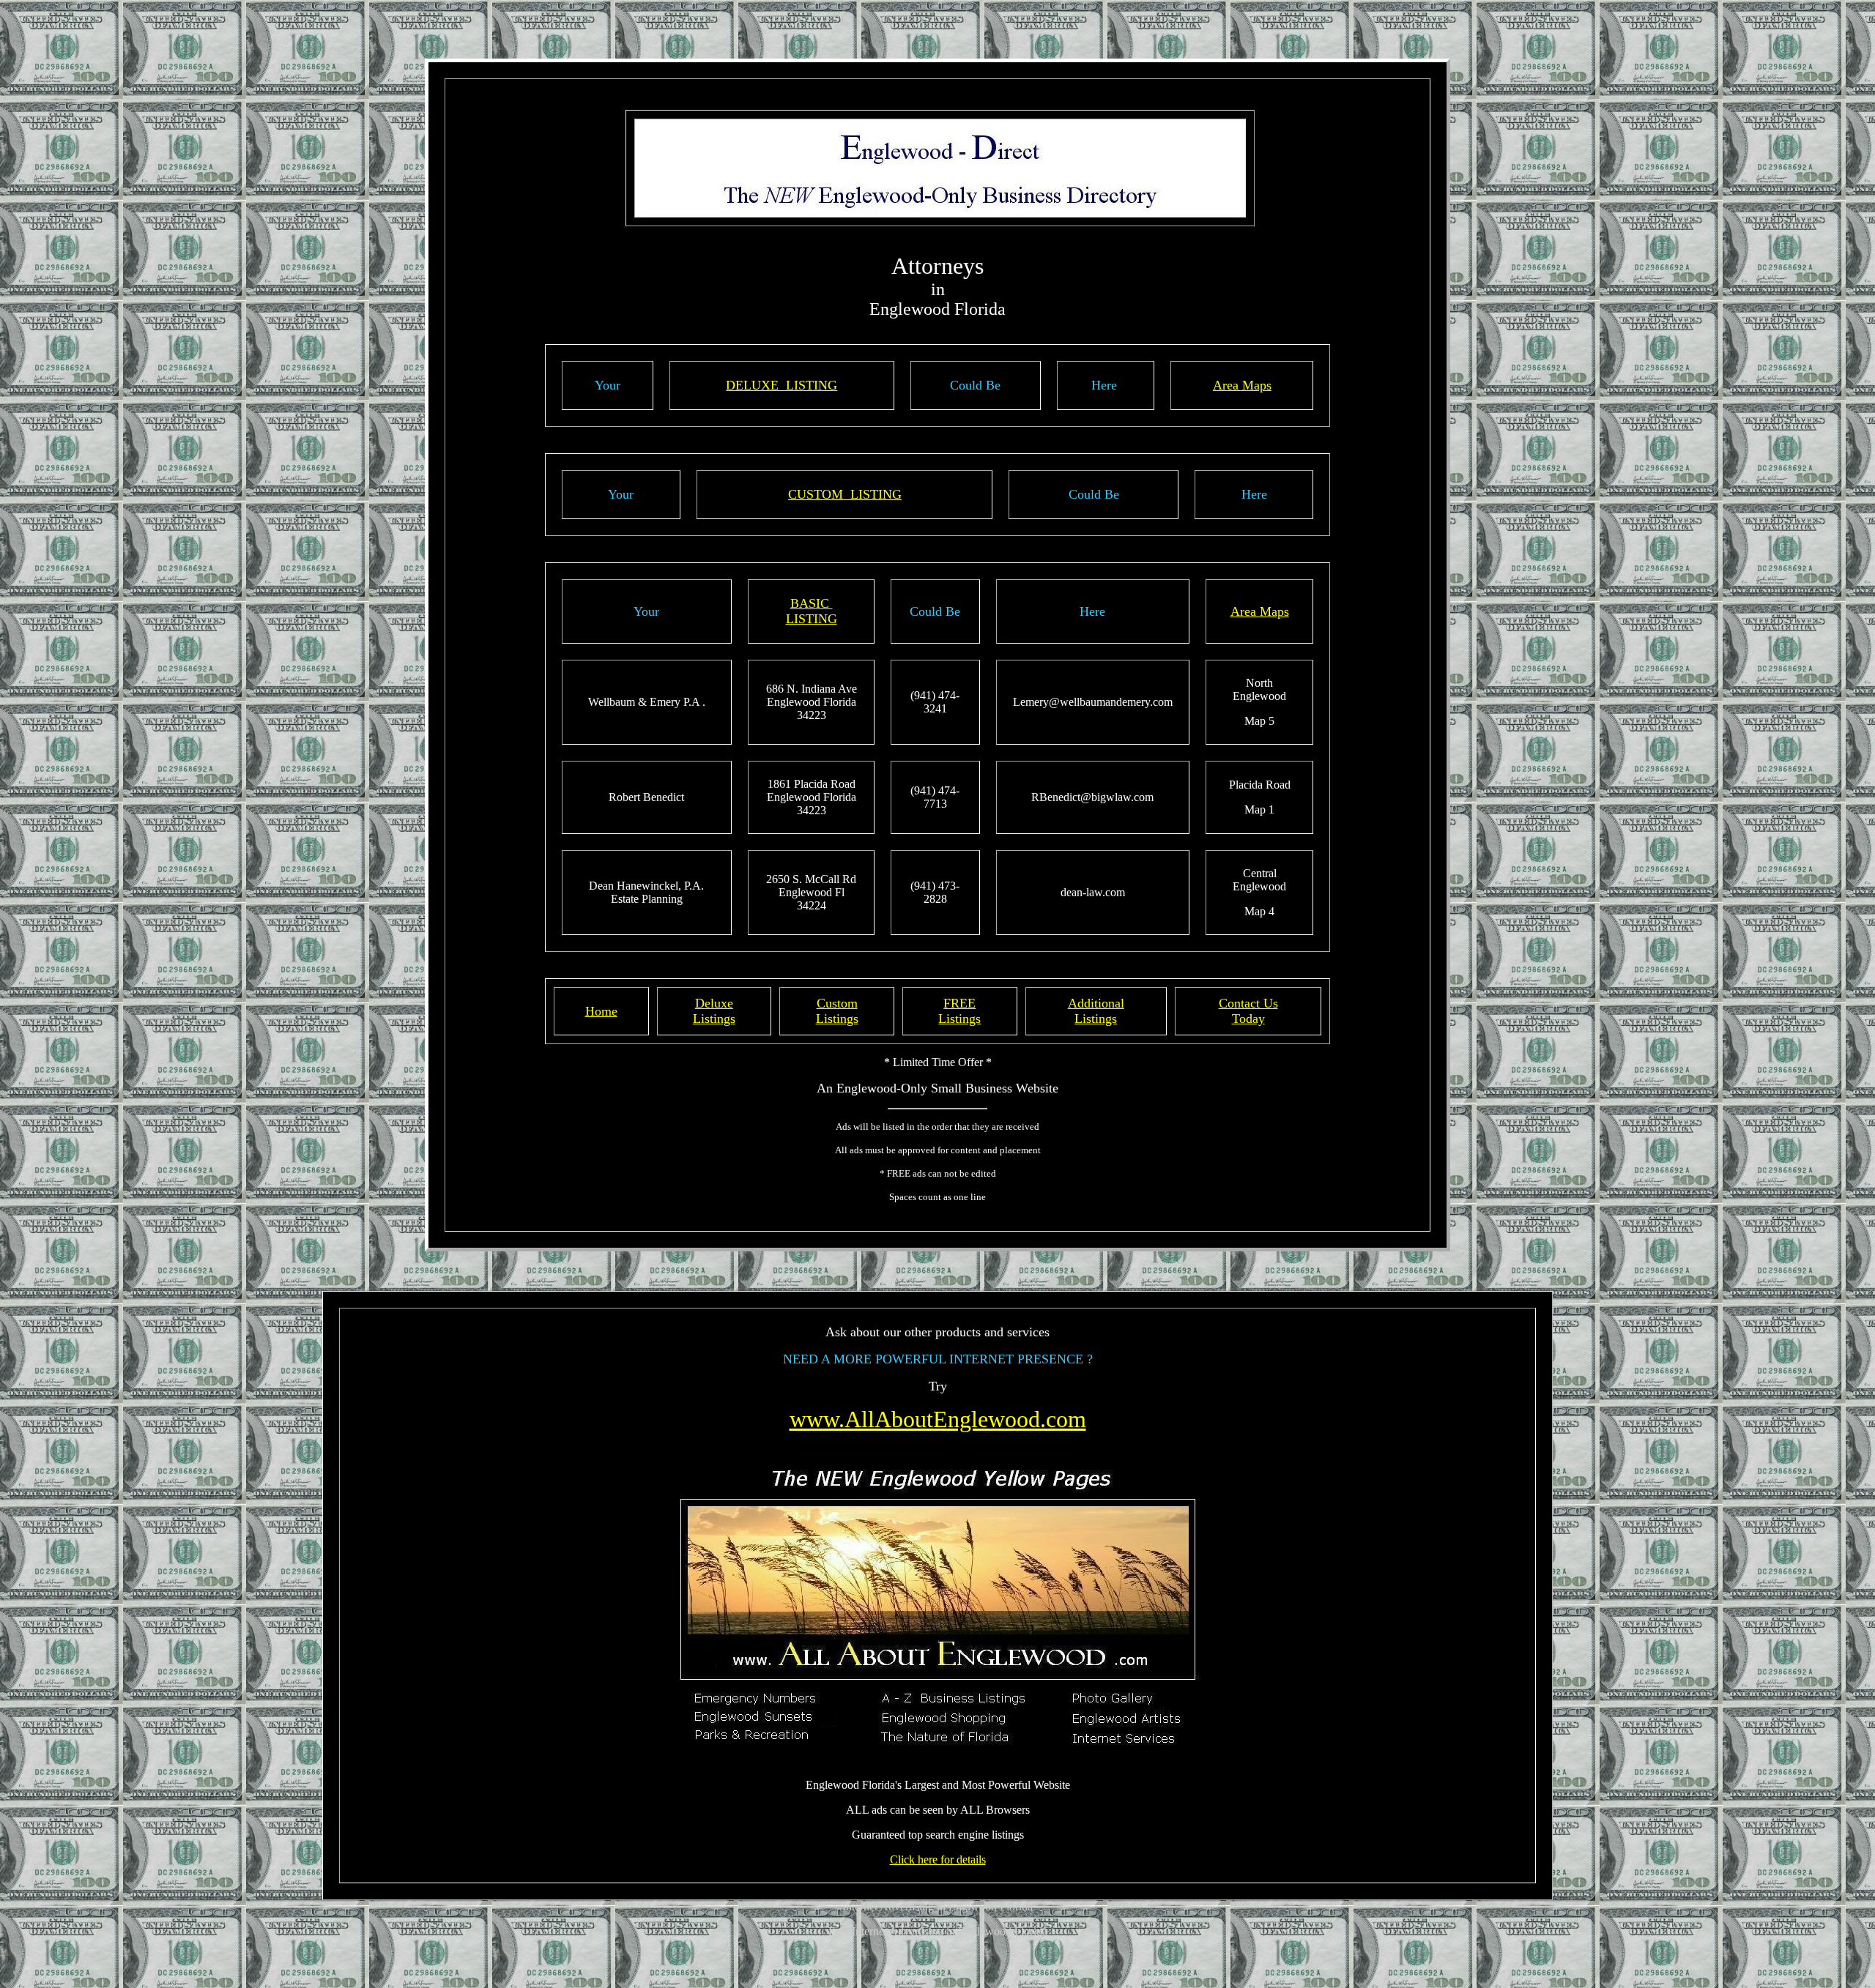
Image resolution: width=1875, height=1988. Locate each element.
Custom (837, 1003)
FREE (959, 1003)
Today (1248, 1019)
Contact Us (1248, 1003)
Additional (1096, 1003)
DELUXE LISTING (781, 385)
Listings (714, 1019)
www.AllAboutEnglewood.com (938, 1419)
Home (601, 1011)
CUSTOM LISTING (845, 494)
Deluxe (714, 1003)
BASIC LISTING (812, 611)
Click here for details (938, 1859)
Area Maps (1242, 385)
